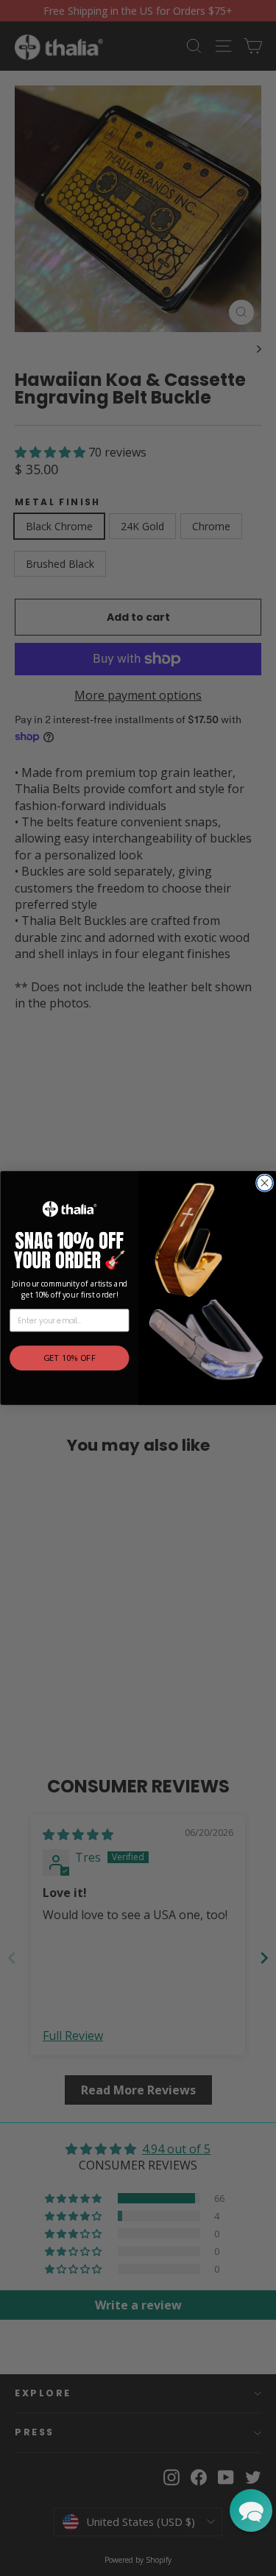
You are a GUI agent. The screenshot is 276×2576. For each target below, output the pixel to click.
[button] (251, 2510)
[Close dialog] (264, 1183)
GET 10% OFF (69, 1358)
